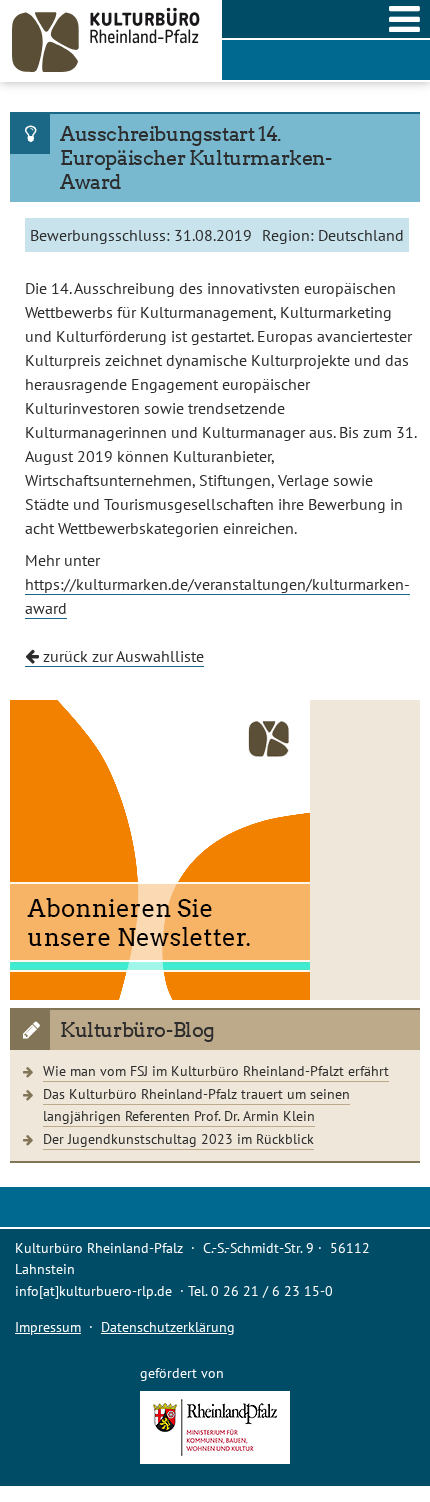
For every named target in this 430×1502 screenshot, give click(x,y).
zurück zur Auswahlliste (121, 656)
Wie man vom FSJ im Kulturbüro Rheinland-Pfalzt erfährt (216, 1070)
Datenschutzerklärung (168, 1326)
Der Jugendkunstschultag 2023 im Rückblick (178, 1138)
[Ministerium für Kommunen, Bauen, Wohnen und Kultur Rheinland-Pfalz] (215, 1458)
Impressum (48, 1326)
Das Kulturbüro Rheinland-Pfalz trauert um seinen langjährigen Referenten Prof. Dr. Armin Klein (196, 1104)
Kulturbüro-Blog (137, 1030)
